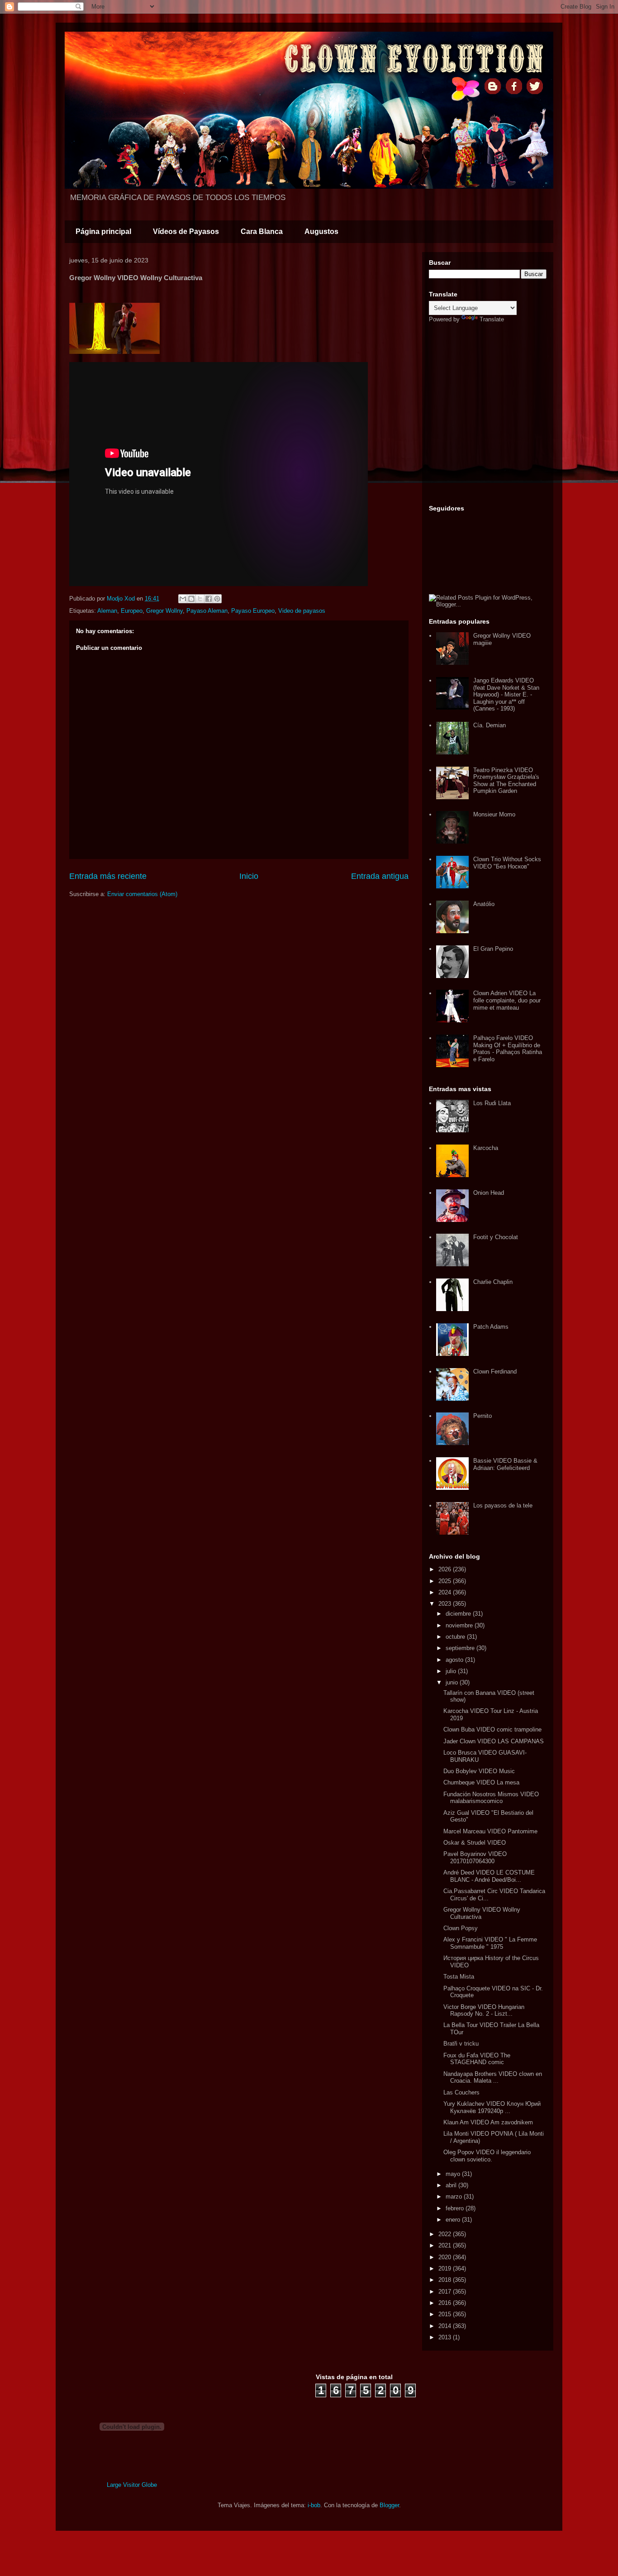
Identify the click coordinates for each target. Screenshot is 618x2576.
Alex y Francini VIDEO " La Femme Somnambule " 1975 (490, 1943)
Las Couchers (461, 2092)
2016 (446, 2303)
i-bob (314, 2505)
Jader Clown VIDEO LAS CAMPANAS (494, 1741)
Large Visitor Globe (132, 2485)
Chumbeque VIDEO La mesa (481, 1782)
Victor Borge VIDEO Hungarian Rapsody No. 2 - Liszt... (484, 2011)
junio (453, 1682)
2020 (446, 2257)
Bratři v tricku (461, 2044)
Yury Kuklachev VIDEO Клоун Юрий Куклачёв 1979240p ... (492, 2107)
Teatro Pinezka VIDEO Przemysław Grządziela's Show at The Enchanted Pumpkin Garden (506, 781)
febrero (456, 2208)
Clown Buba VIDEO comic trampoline (492, 1729)
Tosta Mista (459, 1977)
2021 (446, 2245)
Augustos (321, 231)
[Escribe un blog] (191, 599)
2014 (446, 2326)
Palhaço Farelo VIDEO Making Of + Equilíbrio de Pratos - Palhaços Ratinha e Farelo (508, 1049)
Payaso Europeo (253, 611)
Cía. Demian (490, 725)
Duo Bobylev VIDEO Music (479, 1771)
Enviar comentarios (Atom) (142, 894)
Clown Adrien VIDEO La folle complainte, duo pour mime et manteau (507, 1000)
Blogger (389, 2505)
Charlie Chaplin (493, 1282)
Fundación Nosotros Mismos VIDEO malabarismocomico (491, 1798)
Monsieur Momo (494, 814)
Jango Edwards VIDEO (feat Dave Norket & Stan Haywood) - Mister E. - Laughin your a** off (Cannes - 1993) (506, 694)
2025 (446, 1581)
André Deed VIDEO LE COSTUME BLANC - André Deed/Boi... (489, 1876)
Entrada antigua (380, 876)
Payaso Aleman (207, 611)
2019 (446, 2268)
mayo (454, 2174)
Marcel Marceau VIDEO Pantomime (490, 1831)
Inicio (249, 876)
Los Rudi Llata (492, 1103)
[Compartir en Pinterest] (217, 599)
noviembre (460, 1625)
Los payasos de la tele (503, 1505)
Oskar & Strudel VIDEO (475, 1843)
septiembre (461, 1648)
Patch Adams (491, 1327)
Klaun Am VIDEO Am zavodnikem (488, 2122)
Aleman (107, 611)
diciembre (459, 1614)
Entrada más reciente (108, 876)
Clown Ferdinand (495, 1371)
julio (452, 1671)
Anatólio (484, 904)
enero (454, 2220)
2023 (446, 1604)
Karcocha (486, 1148)
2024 (446, 1592)
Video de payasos (302, 611)
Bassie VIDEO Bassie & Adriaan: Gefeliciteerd (505, 1464)
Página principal (103, 231)
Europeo (132, 611)
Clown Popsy (461, 1928)
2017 (446, 2292)
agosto (455, 1660)
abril (452, 2185)
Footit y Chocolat (496, 1237)
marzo (455, 2197)
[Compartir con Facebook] (209, 599)
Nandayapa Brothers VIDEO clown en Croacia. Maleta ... (493, 2077)
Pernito (483, 1416)
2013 (446, 2337)
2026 (446, 1569)
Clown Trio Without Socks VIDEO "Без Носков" (507, 863)
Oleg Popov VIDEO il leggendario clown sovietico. (487, 2156)
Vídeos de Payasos (186, 231)
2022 (446, 2234)
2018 (446, 2280)
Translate (492, 319)
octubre (456, 1637)
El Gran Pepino (493, 949)
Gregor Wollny (164, 611)
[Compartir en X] (200, 599)
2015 (446, 2314)
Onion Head (489, 1193)
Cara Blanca (262, 231)
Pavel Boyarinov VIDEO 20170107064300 (475, 1858)
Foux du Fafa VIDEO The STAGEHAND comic (477, 2059)
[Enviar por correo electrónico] (183, 599)
